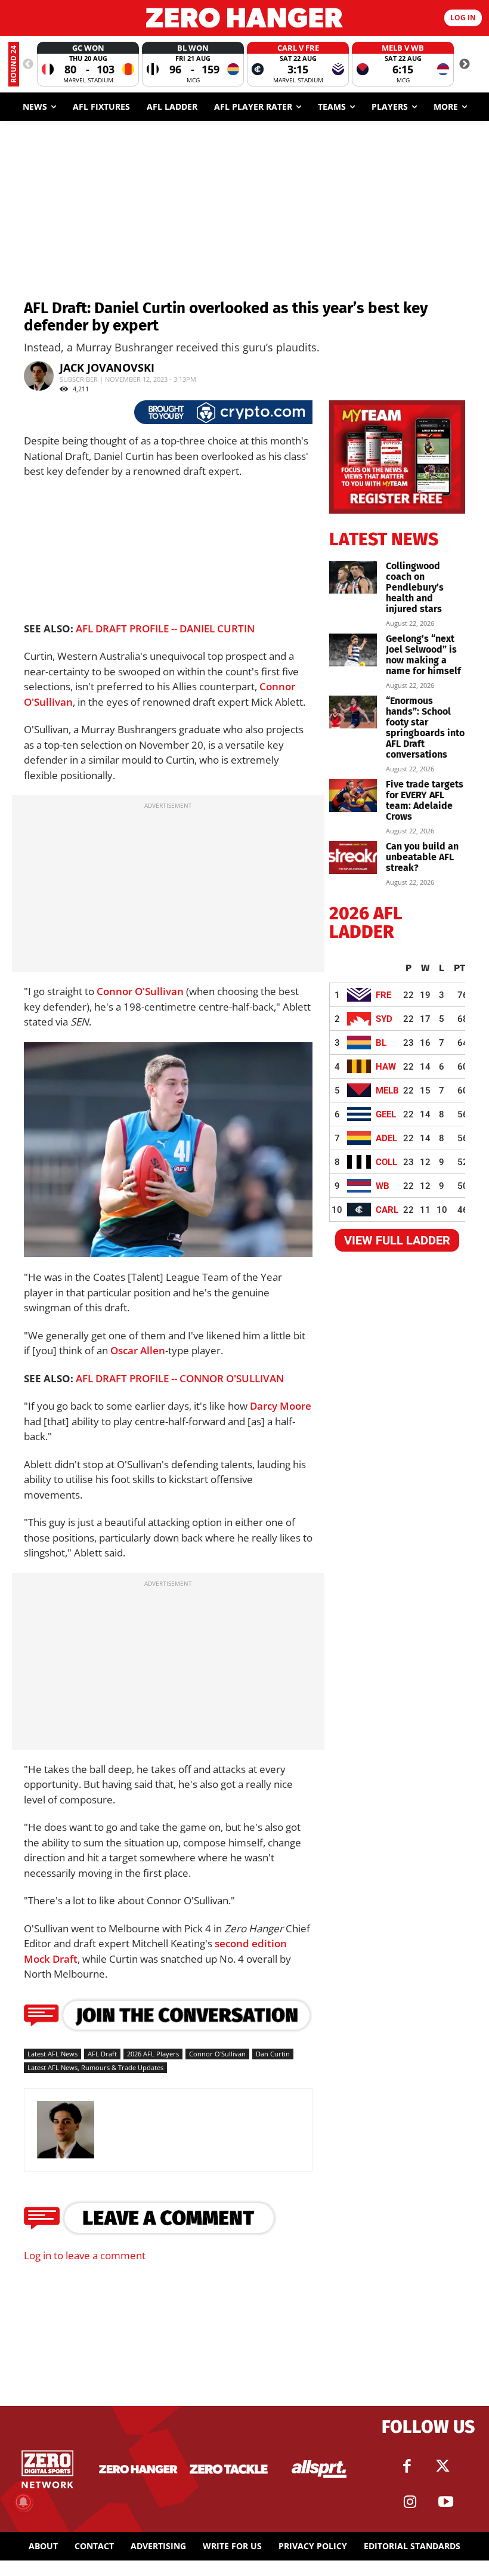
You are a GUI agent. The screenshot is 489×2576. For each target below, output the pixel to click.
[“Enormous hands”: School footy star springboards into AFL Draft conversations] (353, 712)
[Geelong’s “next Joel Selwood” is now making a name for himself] (353, 650)
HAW (386, 1067)
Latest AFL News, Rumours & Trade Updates (95, 2067)
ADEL (386, 1138)
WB (383, 1186)
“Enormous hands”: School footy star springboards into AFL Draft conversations (425, 728)
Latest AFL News (52, 2054)
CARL (387, 1210)
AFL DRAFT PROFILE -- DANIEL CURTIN (165, 628)
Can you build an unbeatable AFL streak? (422, 857)
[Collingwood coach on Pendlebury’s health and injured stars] (353, 577)
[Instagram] (410, 2502)
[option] (88, 64)
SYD (384, 1019)
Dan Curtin (273, 2054)
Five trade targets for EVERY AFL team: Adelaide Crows (425, 800)
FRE (383, 995)
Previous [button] (28, 64)
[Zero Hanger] (244, 18)
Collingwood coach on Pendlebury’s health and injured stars (415, 587)
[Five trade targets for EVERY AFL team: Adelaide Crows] (353, 796)
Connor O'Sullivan (140, 991)
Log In (463, 18)
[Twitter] (443, 2466)
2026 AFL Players (153, 2054)
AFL (183, 1243)
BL (381, 1043)
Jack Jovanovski (107, 367)
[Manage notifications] (23, 2502)
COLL (386, 1162)
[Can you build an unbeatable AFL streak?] (353, 858)
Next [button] (465, 64)
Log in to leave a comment (85, 2255)
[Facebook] (407, 2466)
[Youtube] (446, 2502)
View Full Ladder (397, 1240)
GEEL (386, 1114)
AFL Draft (102, 2054)
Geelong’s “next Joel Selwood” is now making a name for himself (423, 655)
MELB (387, 1091)
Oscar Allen (138, 1350)
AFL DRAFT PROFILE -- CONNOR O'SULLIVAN (180, 1378)
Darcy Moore (281, 1406)
